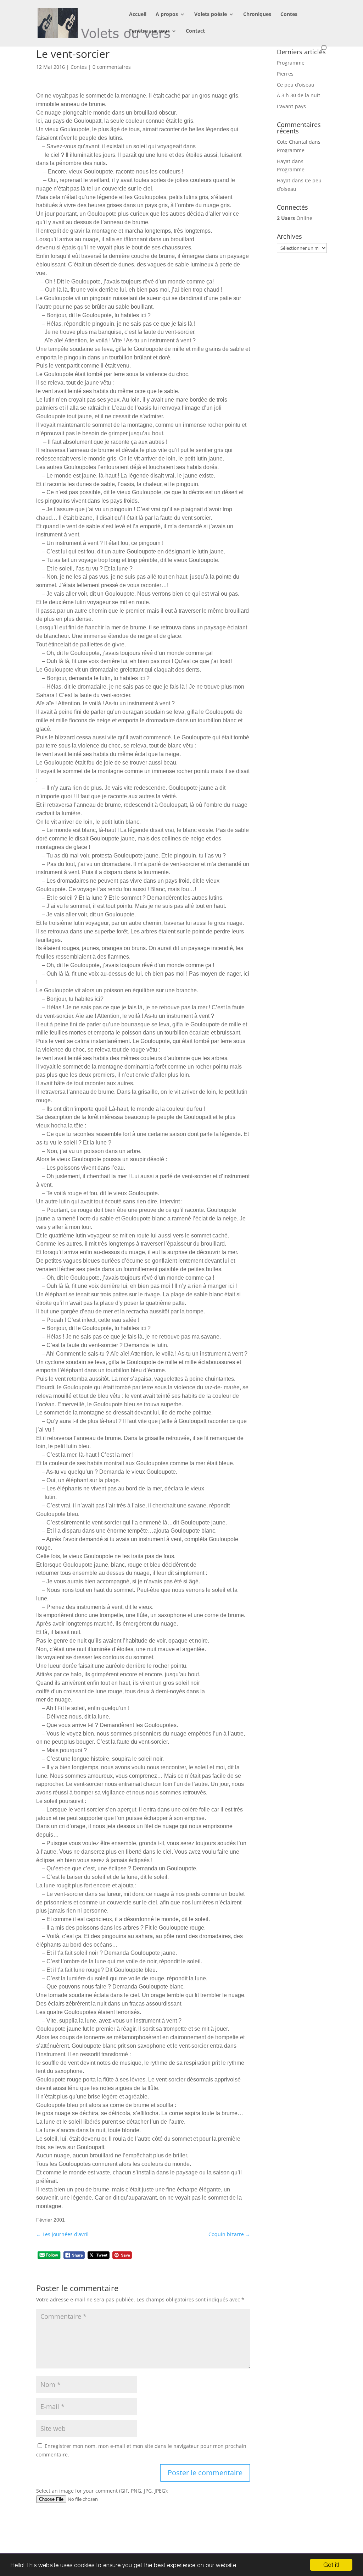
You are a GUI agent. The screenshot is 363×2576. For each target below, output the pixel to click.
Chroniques (257, 15)
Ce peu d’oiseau (296, 85)
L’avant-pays (291, 106)
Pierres (285, 74)
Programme (291, 63)
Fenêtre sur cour (149, 31)
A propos (167, 15)
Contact (195, 31)
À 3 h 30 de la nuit (298, 95)
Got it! (331, 2565)
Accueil (138, 15)
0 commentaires (112, 67)
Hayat (284, 161)
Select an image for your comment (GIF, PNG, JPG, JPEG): (102, 2491)
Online (295, 218)
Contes (289, 15)
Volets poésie (211, 15)
